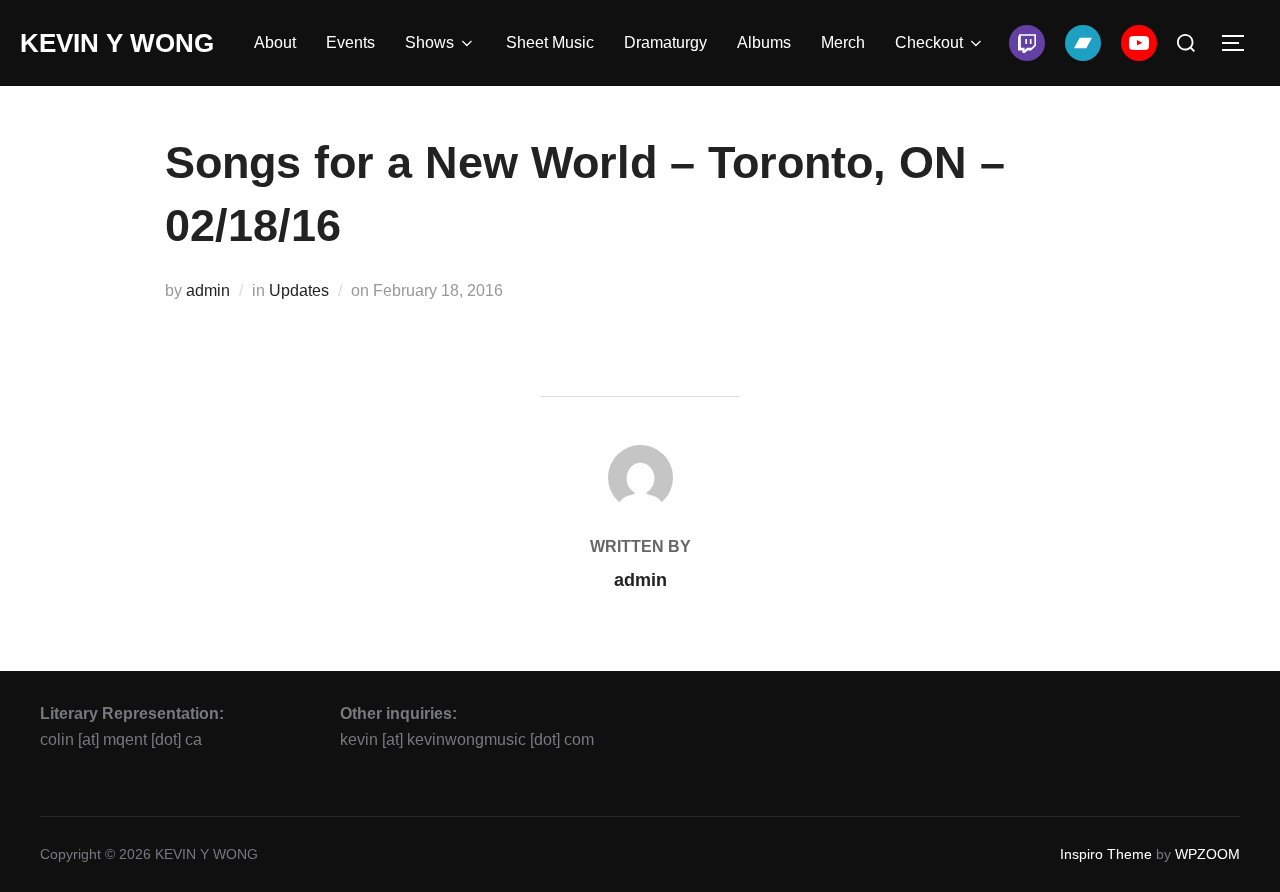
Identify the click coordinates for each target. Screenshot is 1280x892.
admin (208, 290)
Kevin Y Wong (117, 43)
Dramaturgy (665, 42)
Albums (764, 42)
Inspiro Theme (1106, 854)
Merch (843, 42)
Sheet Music (550, 42)
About (275, 42)
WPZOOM (1207, 854)
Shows (429, 42)
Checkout (929, 42)
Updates (299, 290)
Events (350, 42)
